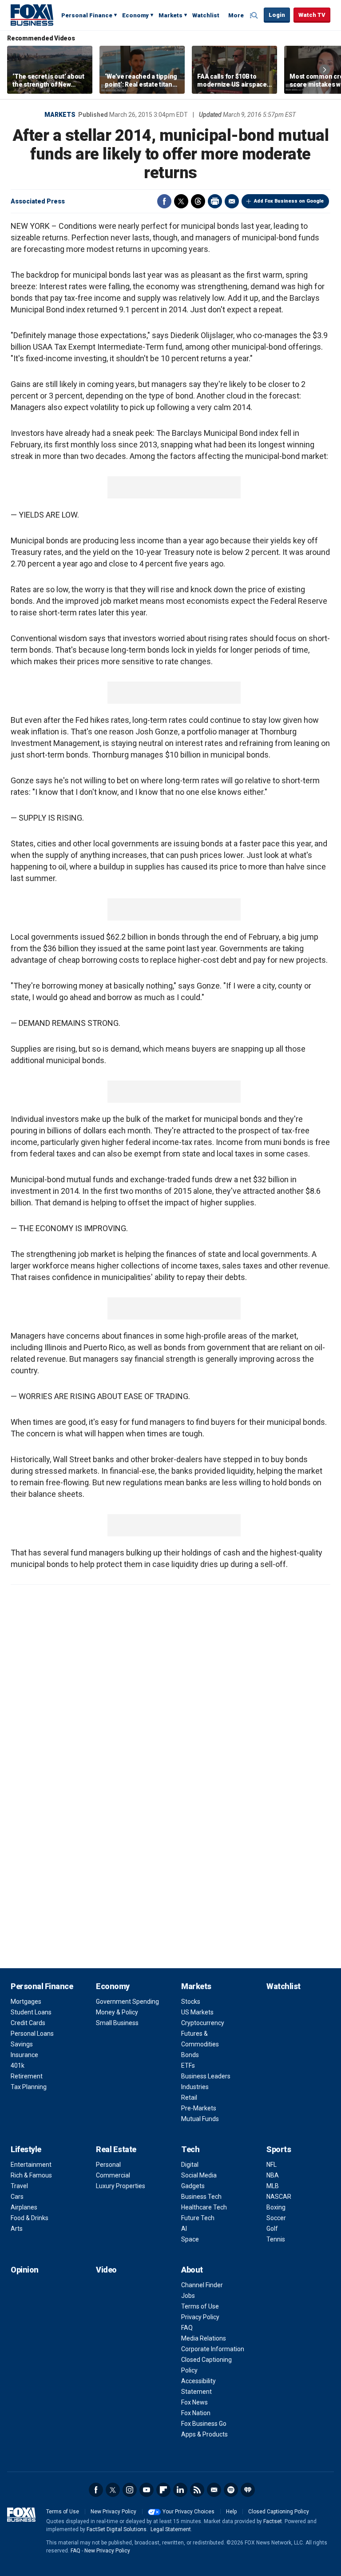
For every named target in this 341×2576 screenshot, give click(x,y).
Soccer (276, 2218)
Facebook (164, 201)
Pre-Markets (199, 2108)
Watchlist (206, 15)
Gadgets (193, 2186)
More (236, 15)
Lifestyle (26, 2149)
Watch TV (312, 15)
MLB (273, 2186)
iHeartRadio (248, 2490)
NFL (272, 2165)
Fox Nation (196, 2413)
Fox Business (32, 15)
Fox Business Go (204, 2424)
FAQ (187, 2328)
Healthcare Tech (204, 2207)
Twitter (181, 201)
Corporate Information (213, 2349)
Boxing (276, 2207)
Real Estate (116, 2149)
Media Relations (204, 2338)
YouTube (147, 2490)
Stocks (191, 2002)
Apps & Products (204, 2434)
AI (184, 2229)
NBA (273, 2175)
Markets (170, 15)
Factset (273, 2521)
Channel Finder (202, 2285)
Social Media (199, 2175)
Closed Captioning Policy (279, 2512)
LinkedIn (180, 2490)
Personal (108, 2165)
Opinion (25, 2270)
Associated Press (38, 201)
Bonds (190, 2055)
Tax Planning (29, 2087)
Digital (190, 2165)
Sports (279, 2149)
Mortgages (26, 2002)
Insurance (24, 2055)
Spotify (231, 2490)
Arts (17, 2229)
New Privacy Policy (113, 2512)
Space (190, 2239)
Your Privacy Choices (188, 2512)
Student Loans (31, 2012)
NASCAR (279, 2197)
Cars (17, 2197)
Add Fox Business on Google (289, 201)
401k (18, 2066)
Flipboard (163, 2490)
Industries (195, 2087)
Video (106, 2270)
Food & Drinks (30, 2218)
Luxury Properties (121, 2186)
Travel (19, 2186)
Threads (198, 201)
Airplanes (24, 2207)
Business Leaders (206, 2076)
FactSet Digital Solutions (117, 2529)
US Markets (197, 2012)
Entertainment (31, 2165)
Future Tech (198, 2218)
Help (231, 2512)
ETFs (188, 2066)
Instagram (130, 2490)
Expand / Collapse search (255, 16)
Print (215, 201)
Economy (135, 15)
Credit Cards (28, 2023)
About (192, 2270)
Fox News (194, 2402)
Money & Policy (117, 2012)
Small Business (117, 2023)
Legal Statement (171, 2529)
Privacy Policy (200, 2317)
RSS (197, 2490)
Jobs (188, 2296)
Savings (22, 2044)
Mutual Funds (200, 2119)
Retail (189, 2097)
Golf (272, 2229)
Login (277, 15)
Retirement (27, 2076)
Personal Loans (32, 2034)
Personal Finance (87, 15)
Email (232, 201)
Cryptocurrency (203, 2023)
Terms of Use (200, 2306)
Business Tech (201, 2197)
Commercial (113, 2175)
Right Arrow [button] (325, 70)
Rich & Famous (31, 2175)
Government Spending (127, 2002)
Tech (190, 2149)
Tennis (276, 2239)
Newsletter (214, 2490)
